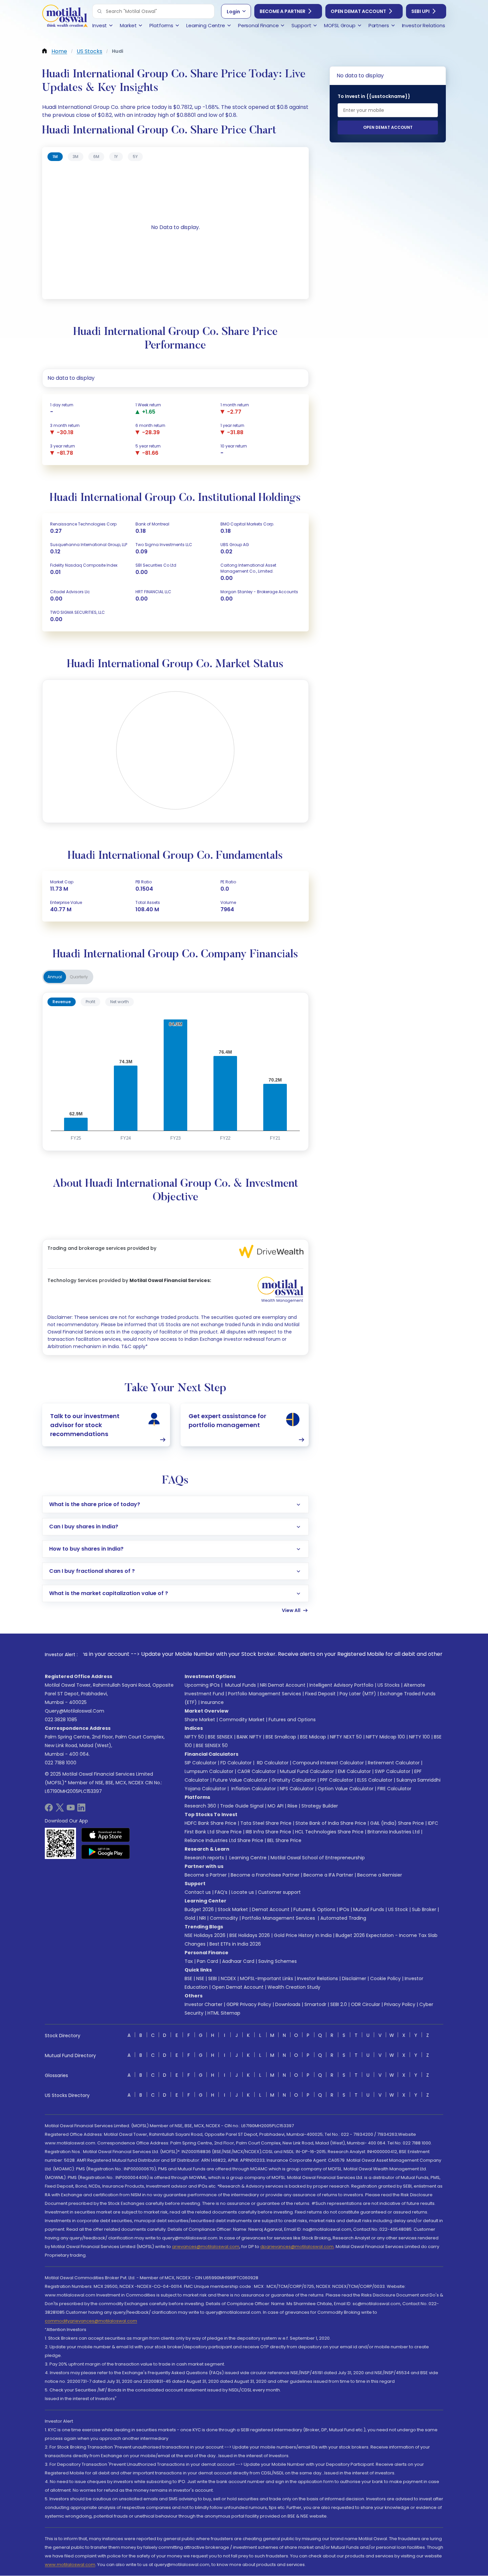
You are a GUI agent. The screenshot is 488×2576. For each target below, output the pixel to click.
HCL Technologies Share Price (329, 1832)
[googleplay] (106, 1852)
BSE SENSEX (220, 1737)
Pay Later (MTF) (358, 1694)
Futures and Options (292, 1720)
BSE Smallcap (281, 1737)
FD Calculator (236, 1763)
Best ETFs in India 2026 (235, 1944)
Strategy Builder (320, 1806)
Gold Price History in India (303, 1935)
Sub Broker (424, 1909)
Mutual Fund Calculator (307, 1771)
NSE (200, 1978)
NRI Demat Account (283, 1685)
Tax (189, 1961)
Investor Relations (318, 1978)
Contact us (198, 1892)
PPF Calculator (337, 1780)
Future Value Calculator (240, 1780)
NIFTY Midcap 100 (385, 1737)
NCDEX (228, 1978)
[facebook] (49, 1810)
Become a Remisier (380, 1875)
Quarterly (79, 977)
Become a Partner (283, 11)
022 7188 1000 (61, 1763)
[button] (100, 11)
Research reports (204, 1858)
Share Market (200, 1720)
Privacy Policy (400, 2004)
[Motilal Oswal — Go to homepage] (65, 17)
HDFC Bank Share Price (210, 1823)
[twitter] (60, 1810)
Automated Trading (343, 1918)
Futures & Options (314, 1909)
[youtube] (71, 1810)
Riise (292, 1806)
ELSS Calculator (375, 1780)
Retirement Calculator (394, 1763)
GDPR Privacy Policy (249, 2004)
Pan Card (207, 1961)
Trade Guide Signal (242, 1806)
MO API (276, 1806)
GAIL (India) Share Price (397, 1823)
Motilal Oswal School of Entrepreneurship (318, 1858)
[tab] (55, 157)
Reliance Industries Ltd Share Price (224, 1840)
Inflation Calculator (253, 1789)
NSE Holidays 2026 (205, 1935)
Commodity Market (242, 1720)
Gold (190, 1918)
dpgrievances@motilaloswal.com (297, 2247)
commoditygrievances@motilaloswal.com (91, 2321)
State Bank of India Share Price (331, 1823)
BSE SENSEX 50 (212, 1745)
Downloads (288, 2004)
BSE (188, 1978)
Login (233, 12)
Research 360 (200, 1806)
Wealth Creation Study (294, 1987)
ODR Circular (366, 2004)
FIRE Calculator (394, 1789)
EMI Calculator (354, 1771)
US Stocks (389, 1685)
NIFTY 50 (194, 1737)
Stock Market (233, 1909)
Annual (55, 977)
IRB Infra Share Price (268, 1832)
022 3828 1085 (61, 1720)
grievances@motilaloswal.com (206, 2247)
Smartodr (315, 2004)
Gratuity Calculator (294, 1780)
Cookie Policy (385, 1978)
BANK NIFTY (249, 1737)
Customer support (279, 1892)
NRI (203, 1918)
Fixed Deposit (320, 1694)
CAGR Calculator (257, 1771)
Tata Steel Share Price (266, 1823)
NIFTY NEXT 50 (346, 1737)
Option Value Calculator (346, 1789)
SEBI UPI (420, 11)
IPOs (344, 1909)
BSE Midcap (313, 1737)
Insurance (212, 1702)
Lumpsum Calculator (209, 1771)
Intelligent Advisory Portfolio (341, 1685)
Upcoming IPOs (202, 1685)
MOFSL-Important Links (267, 1978)
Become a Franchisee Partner (265, 1875)
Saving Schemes (278, 1961)
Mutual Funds (241, 1685)
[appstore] (106, 1835)
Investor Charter (203, 2004)
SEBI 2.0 (339, 2004)
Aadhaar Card (238, 1961)
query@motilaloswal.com (75, 1711)
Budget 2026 (199, 1909)
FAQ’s (221, 1892)
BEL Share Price (284, 1840)
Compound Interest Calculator (328, 1763)
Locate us (243, 1892)
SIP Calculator (201, 1763)
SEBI (212, 1978)
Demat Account (271, 1909)
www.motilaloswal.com (70, 2565)
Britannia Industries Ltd (394, 1832)
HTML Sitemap (224, 2013)
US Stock (398, 1909)
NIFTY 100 (419, 1737)
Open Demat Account (358, 11)
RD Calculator (272, 1763)
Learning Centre (247, 1858)
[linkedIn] (81, 1810)
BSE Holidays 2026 (250, 1935)
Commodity (224, 1918)
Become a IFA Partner (328, 1875)
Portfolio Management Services (265, 1694)
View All (291, 1610)
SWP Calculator (393, 1771)
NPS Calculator (297, 1789)
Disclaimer (354, 1978)
